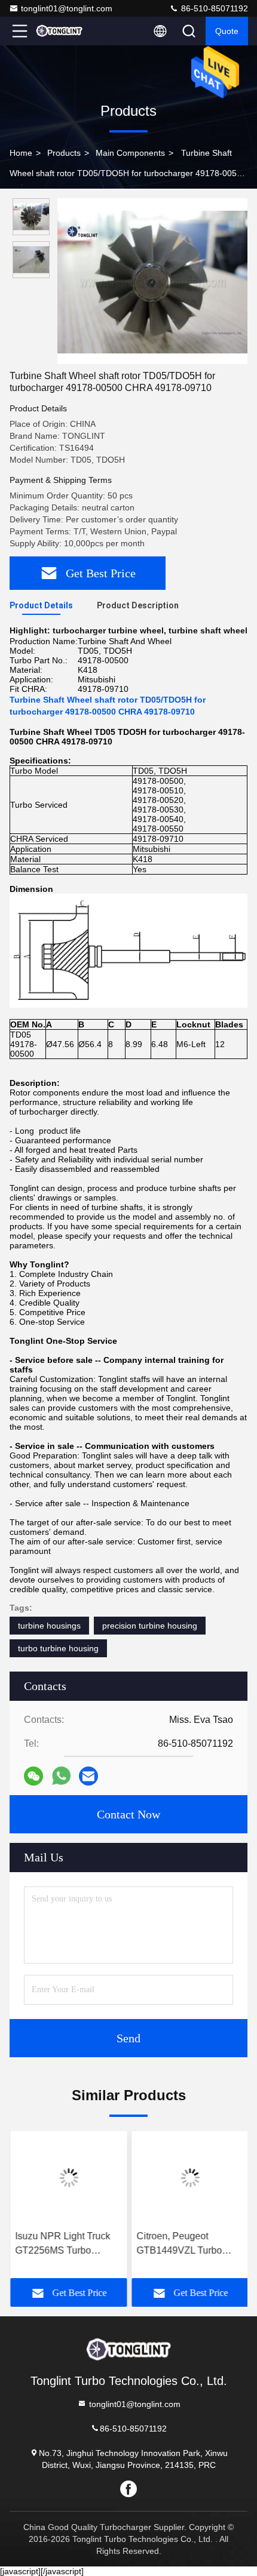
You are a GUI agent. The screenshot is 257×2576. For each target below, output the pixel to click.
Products (64, 153)
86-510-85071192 (213, 8)
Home (21, 153)
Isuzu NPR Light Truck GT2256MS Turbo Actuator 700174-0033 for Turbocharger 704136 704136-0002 (67, 2244)
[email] (88, 1776)
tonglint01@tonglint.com (67, 8)
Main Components (130, 153)
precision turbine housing (150, 1626)
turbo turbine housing (58, 1648)
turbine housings (49, 1626)
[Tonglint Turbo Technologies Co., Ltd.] (59, 31)
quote (227, 31)
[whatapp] (61, 1776)
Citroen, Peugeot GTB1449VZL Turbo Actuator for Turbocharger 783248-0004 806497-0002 (183, 2244)
